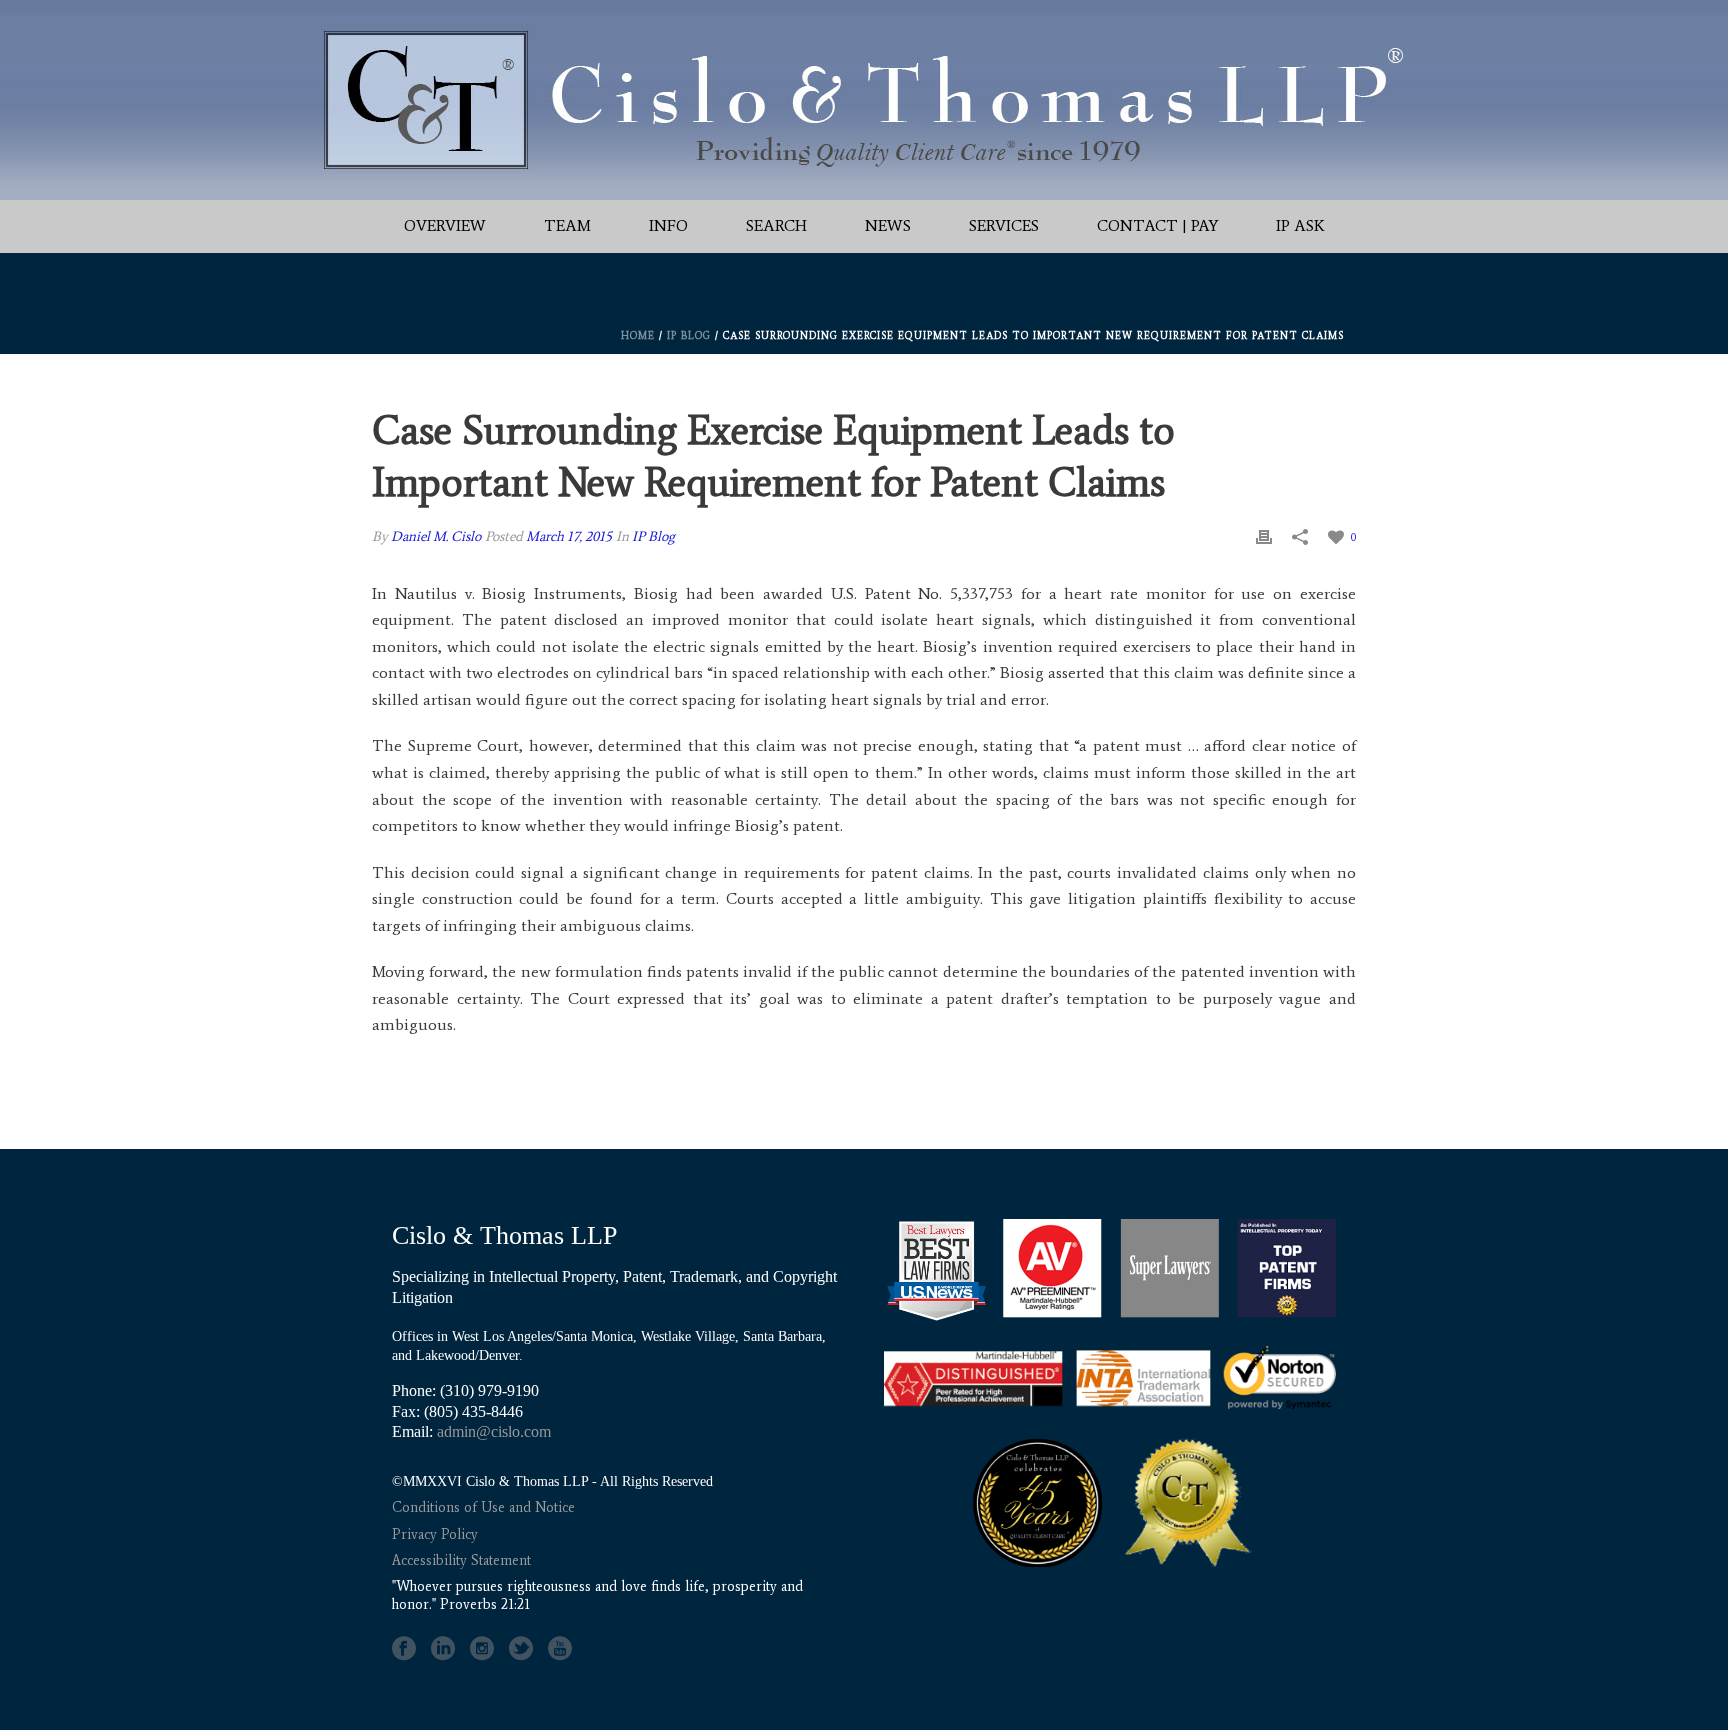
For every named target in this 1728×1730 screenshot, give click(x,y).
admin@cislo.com (494, 1431)
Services (1004, 225)
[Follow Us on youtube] (560, 1649)
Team (567, 225)
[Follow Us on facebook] (404, 1649)
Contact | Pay (1157, 225)
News (888, 225)
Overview (445, 225)
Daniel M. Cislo (436, 536)
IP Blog (689, 335)
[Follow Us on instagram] (482, 1649)
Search (776, 225)
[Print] (1264, 536)
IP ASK (1300, 225)
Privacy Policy (435, 1534)
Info (668, 225)
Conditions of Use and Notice (483, 1507)
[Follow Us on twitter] (521, 1649)
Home (638, 335)
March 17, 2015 (569, 536)
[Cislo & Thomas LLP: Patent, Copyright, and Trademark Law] (864, 100)
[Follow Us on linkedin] (443, 1649)
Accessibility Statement (461, 1560)
